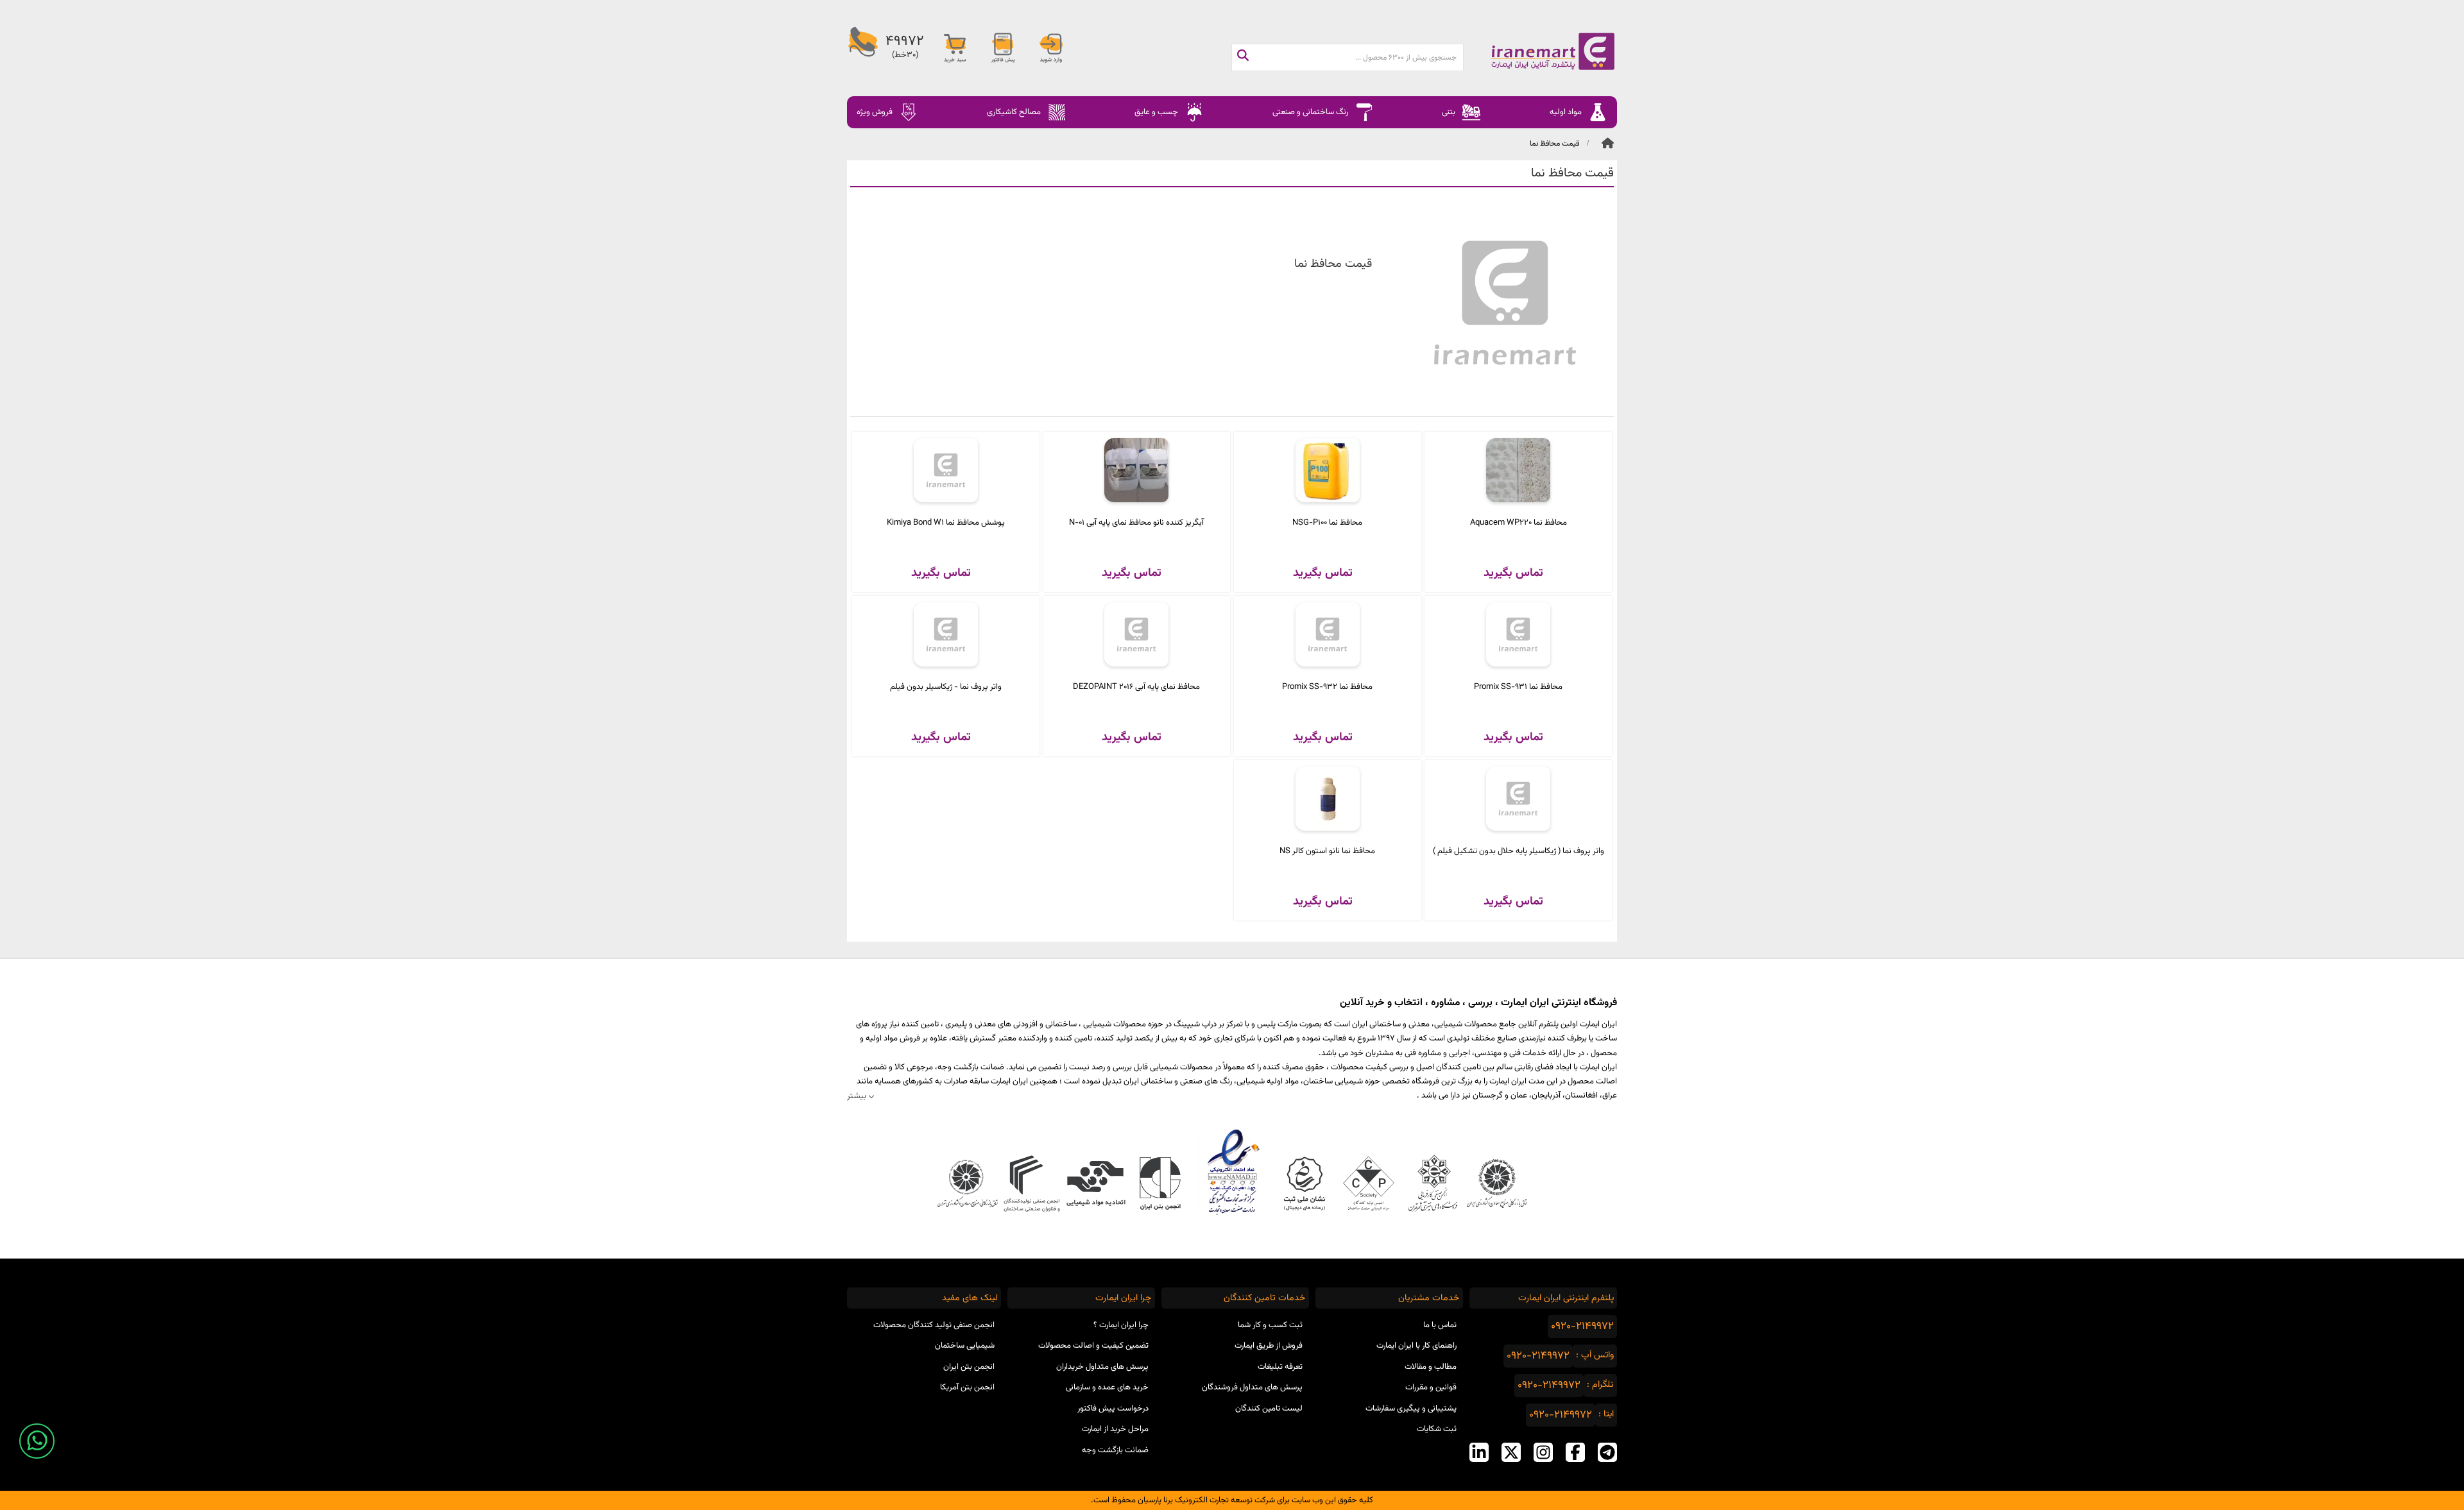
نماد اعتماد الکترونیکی (1232, 1172)
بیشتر (857, 1096)
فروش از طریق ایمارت (1269, 1346)
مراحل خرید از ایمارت (1115, 1429)
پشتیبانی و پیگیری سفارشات (1411, 1409)
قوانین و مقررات (1431, 1387)
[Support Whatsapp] (37, 1441)
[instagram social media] (1543, 1452)
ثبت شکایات (1437, 1429)
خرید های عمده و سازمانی (1107, 1387)
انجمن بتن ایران (969, 1367)
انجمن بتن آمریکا (967, 1387)
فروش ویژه (875, 112)
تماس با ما (1440, 1325)
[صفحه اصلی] (1540, 51)
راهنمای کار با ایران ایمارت (1416, 1346)
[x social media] (1511, 1452)
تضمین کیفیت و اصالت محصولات (1093, 1346)
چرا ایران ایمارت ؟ (1121, 1325)
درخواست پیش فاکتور (1113, 1409)
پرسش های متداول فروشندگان (1252, 1387)
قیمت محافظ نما (1554, 144)
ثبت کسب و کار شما (1270, 1325)
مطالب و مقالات (1431, 1367)
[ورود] (1051, 48)
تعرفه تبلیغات (1280, 1367)
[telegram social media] (1607, 1452)
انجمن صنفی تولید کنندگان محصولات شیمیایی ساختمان (934, 1336)
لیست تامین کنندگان (1269, 1409)
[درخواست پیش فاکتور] (1003, 48)
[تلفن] (863, 48)
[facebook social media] (1575, 1452)
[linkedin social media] (1479, 1452)
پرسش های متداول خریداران (1102, 1367)
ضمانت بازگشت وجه (1115, 1450)
